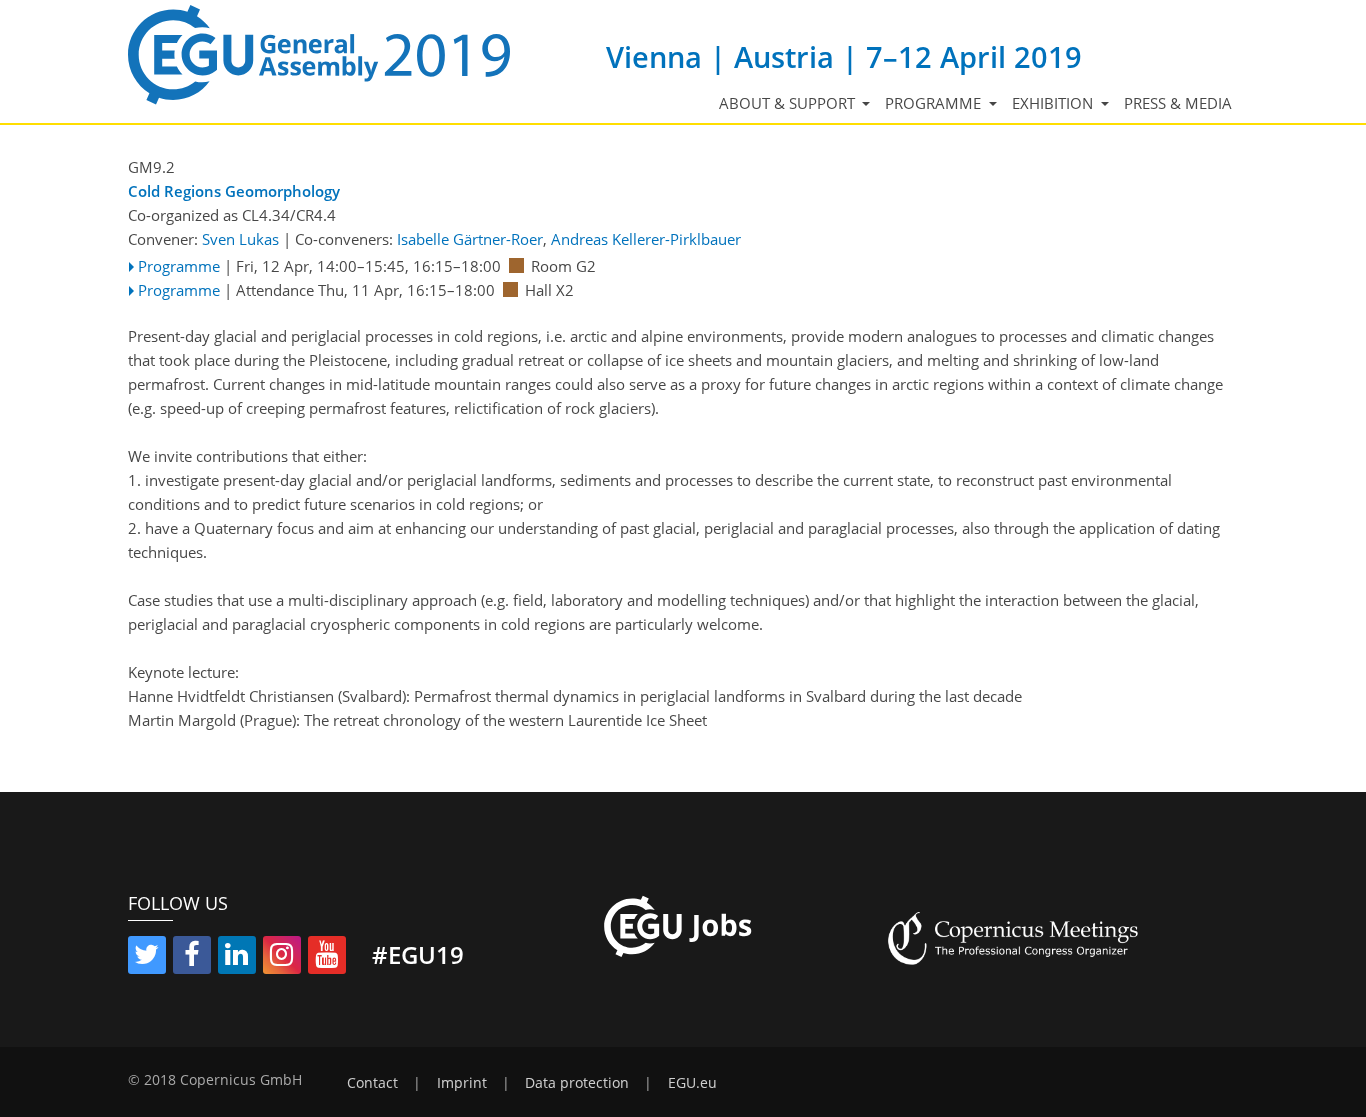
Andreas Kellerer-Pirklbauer (646, 239)
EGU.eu (692, 1083)
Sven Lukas (240, 239)
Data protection (577, 1083)
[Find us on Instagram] (282, 958)
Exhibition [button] (1054, 103)
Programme (179, 266)
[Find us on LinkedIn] (237, 958)
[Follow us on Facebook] (192, 958)
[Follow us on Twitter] (147, 958)
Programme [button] (935, 103)
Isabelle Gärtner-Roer (470, 239)
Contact (372, 1083)
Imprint (462, 1083)
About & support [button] (789, 103)
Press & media (1178, 103)
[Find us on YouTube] (327, 958)
